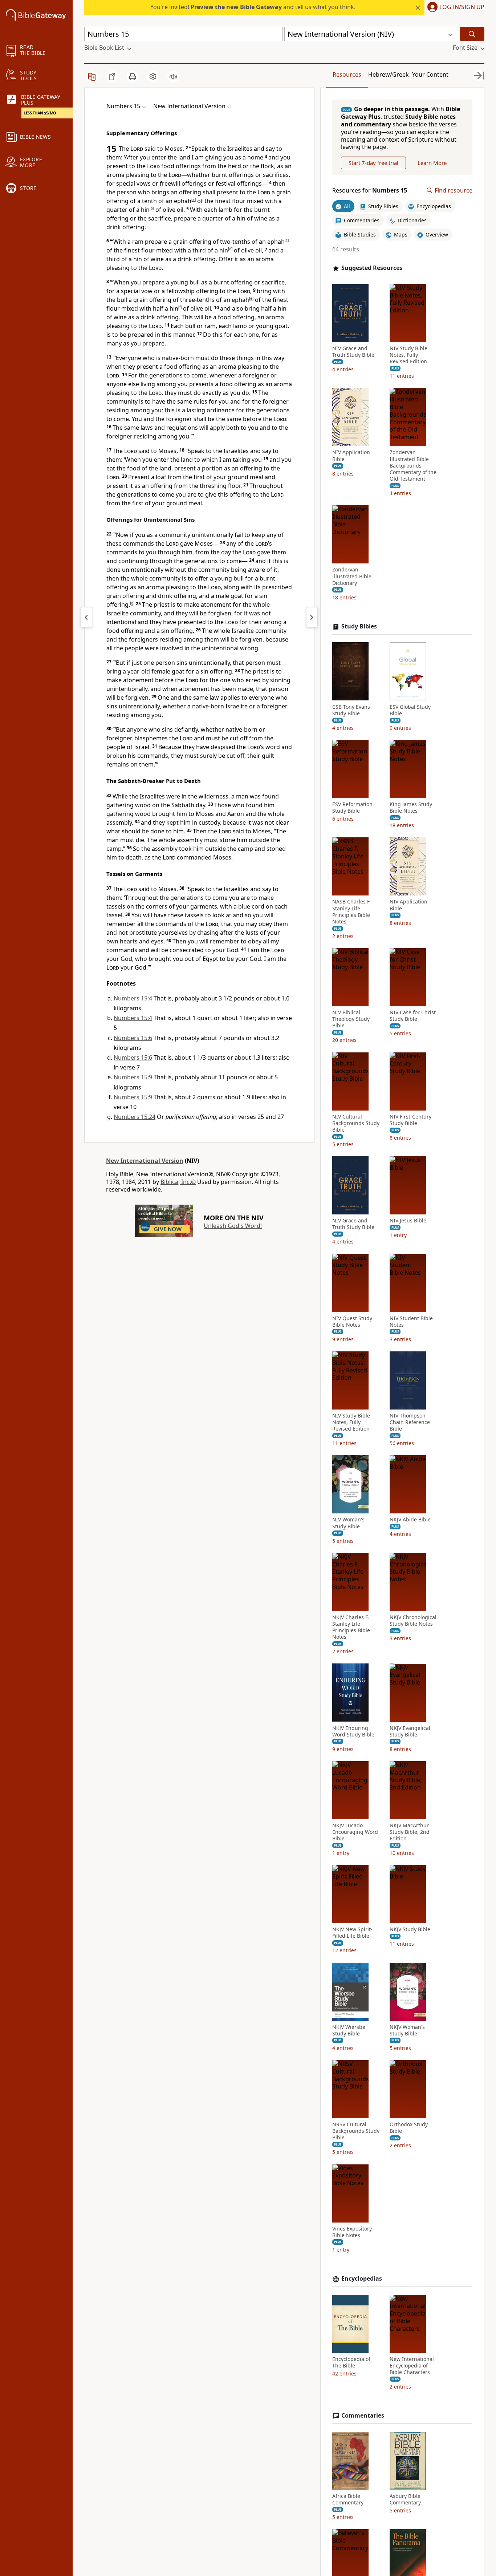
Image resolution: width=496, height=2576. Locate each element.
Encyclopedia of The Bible (351, 2362)
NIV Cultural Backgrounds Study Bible (356, 1123)
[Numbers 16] (312, 617)
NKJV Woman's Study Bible (407, 2030)
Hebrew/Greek (389, 74)
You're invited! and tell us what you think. (253, 7)
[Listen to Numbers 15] (173, 77)
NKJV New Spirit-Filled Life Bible (352, 1933)
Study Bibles (359, 626)
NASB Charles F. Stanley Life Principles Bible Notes (351, 912)
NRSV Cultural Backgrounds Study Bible (356, 2131)
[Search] (472, 34)
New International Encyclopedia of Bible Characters (412, 2366)
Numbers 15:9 (133, 1077)
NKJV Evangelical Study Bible (410, 1731)
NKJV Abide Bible (410, 1520)
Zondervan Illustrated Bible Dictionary (352, 576)
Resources (347, 74)
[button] (454, 8)
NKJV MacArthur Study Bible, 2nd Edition (410, 1832)
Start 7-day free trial (373, 163)
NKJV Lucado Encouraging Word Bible (355, 1832)
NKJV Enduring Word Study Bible (353, 1731)
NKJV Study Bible (410, 1929)
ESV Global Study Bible (410, 710)
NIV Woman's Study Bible (348, 1523)
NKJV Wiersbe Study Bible (349, 2030)
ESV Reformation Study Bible (352, 808)
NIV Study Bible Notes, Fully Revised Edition (408, 355)
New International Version (145, 1161)
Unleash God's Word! (233, 1226)
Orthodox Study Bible (409, 2128)
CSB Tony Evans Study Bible (351, 710)
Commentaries (363, 2416)
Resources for (370, 191)
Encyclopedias (362, 2279)
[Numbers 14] (86, 617)
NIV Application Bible (351, 456)
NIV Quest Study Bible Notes (352, 1321)
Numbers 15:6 (133, 1038)
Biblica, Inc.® (178, 1182)
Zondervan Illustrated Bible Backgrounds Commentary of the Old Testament (413, 466)
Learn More (432, 163)
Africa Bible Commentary (348, 2499)
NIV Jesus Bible (408, 1221)
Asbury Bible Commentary (405, 2499)
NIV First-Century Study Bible (410, 1120)
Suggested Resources (372, 268)
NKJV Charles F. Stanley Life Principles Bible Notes (351, 1627)
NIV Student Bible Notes (411, 1321)
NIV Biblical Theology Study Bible (351, 1019)
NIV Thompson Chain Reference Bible (410, 1422)
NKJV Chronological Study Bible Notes (413, 1621)
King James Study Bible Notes (411, 808)
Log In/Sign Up (462, 7)
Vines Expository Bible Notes (352, 2232)
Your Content (430, 74)
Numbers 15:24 (135, 1117)
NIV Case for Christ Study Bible (413, 1016)
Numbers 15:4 (133, 998)
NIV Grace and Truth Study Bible (353, 352)
